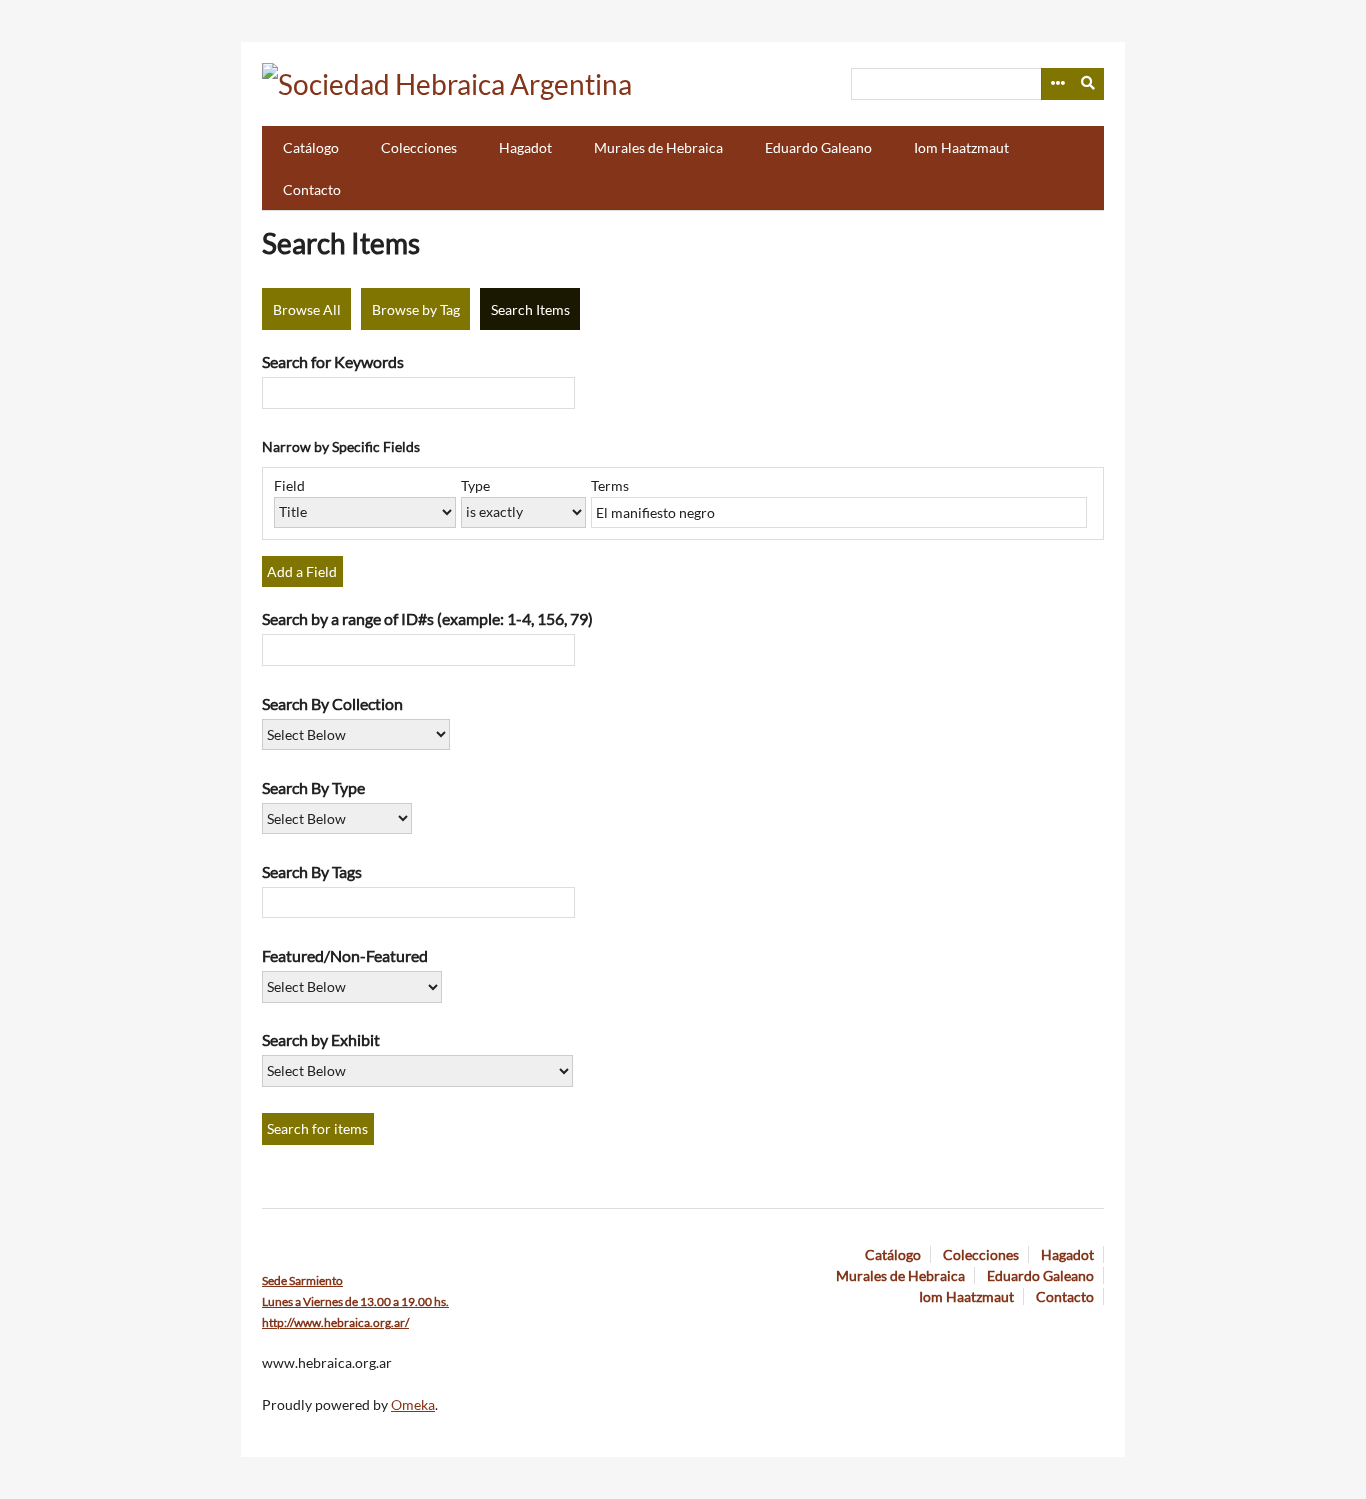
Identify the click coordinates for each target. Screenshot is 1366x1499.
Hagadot (525, 147)
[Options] (1057, 84)
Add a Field (302, 571)
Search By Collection (332, 703)
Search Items (530, 309)
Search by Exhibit (321, 1039)
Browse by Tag (416, 309)
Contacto (312, 189)
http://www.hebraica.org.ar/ (335, 1322)
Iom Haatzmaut (961, 147)
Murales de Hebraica (658, 147)
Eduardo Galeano (818, 147)
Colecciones (419, 147)
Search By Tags (312, 871)
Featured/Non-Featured (345, 955)
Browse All (307, 309)
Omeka (413, 1404)
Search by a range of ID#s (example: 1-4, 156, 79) (427, 618)
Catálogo (311, 147)
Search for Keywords (333, 361)
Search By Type (313, 787)
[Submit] (1089, 84)
